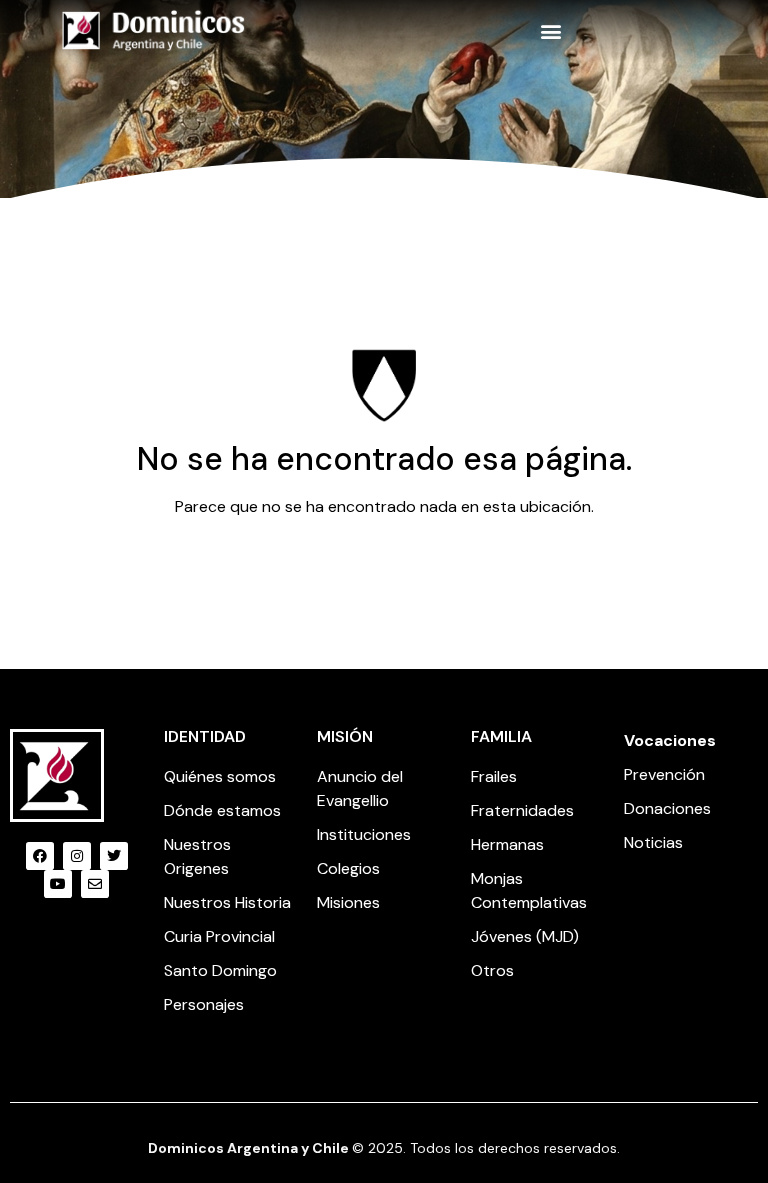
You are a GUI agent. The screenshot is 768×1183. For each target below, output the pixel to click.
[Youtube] (58, 884)
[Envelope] (95, 884)
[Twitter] (114, 856)
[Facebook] (40, 856)
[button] (551, 30)
